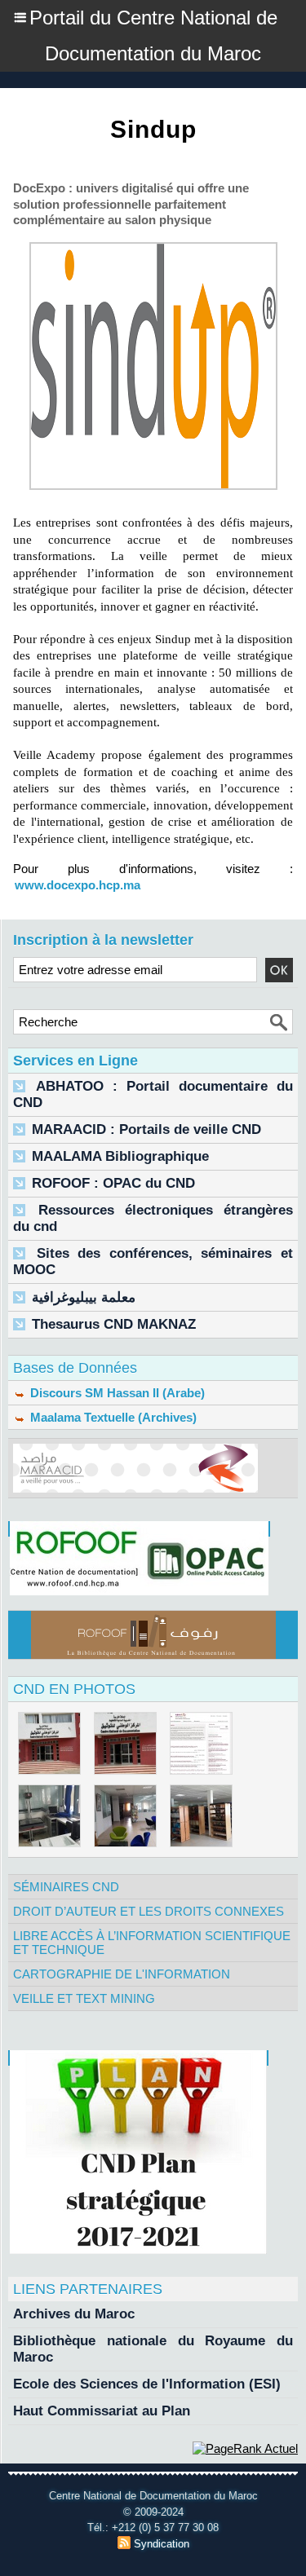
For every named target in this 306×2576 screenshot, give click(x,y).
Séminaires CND (66, 1887)
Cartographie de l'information (122, 1974)
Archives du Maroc (74, 2314)
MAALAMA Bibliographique (120, 1156)
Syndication (162, 2544)
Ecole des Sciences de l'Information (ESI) (147, 2384)
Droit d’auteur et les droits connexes (149, 1911)
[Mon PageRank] (245, 2448)
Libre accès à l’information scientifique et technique (152, 1943)
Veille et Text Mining (84, 1998)
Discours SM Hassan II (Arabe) (116, 1393)
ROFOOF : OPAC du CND (113, 1183)
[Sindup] (153, 249)
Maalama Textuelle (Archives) (112, 1417)
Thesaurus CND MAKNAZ (114, 1324)
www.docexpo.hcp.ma (78, 885)
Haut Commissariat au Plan (102, 2411)
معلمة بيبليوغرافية (84, 1297)
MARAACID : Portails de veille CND (146, 1129)
